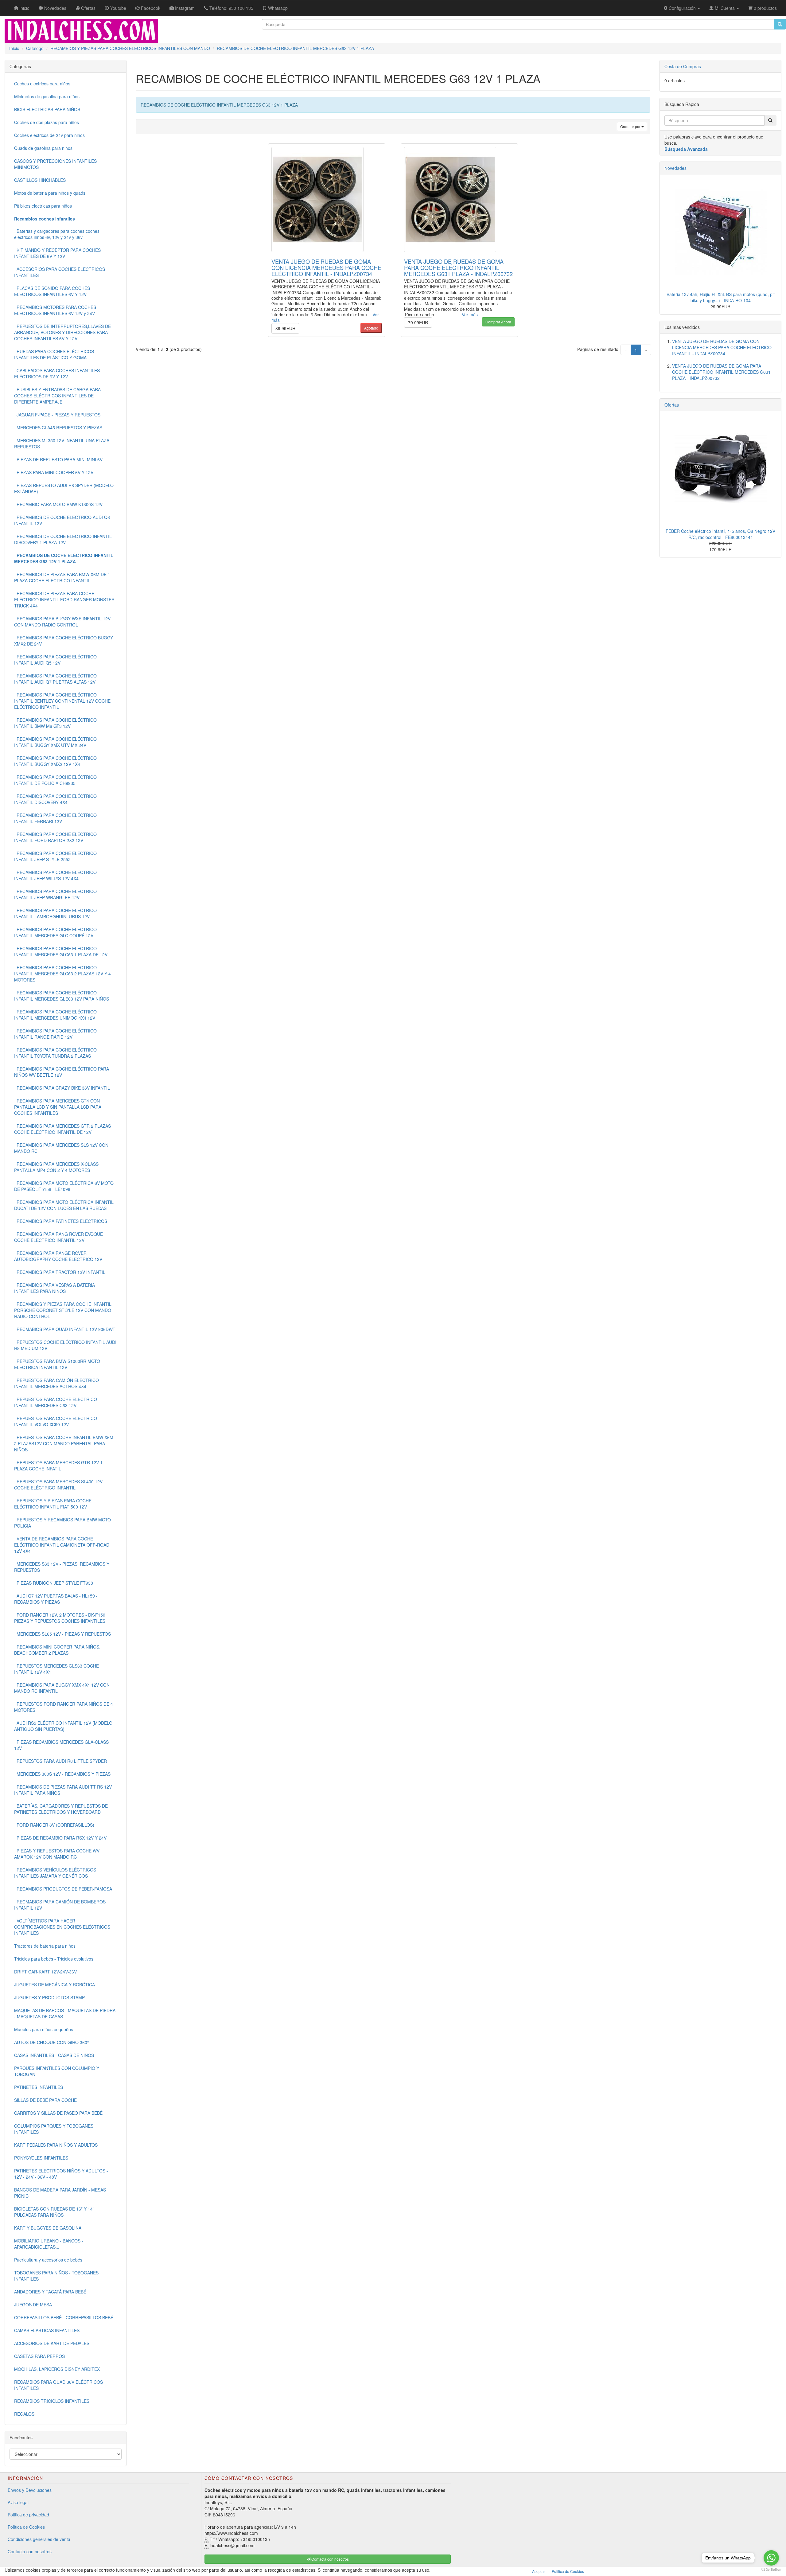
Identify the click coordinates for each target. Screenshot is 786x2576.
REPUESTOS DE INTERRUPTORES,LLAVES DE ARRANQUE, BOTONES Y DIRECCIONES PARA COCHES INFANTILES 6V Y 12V (62, 332)
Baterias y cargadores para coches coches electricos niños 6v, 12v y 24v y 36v (57, 234)
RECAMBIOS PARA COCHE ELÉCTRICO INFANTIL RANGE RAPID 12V (55, 1034)
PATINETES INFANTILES (39, 2087)
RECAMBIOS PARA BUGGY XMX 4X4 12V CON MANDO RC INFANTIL (62, 1688)
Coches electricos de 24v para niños (49, 135)
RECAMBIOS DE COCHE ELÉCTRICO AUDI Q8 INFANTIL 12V (62, 520)
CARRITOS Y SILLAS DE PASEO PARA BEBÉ (58, 2113)
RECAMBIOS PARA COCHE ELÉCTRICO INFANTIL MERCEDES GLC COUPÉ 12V (55, 932)
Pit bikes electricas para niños (43, 206)
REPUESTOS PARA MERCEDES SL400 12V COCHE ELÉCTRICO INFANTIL (58, 1485)
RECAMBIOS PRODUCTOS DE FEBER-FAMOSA (63, 1889)
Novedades (675, 168)
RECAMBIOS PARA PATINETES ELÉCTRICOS (61, 1221)
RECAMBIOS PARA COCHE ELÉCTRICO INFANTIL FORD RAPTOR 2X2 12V (55, 837)
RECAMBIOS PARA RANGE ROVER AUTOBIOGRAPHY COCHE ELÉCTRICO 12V (58, 1256)
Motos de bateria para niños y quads (50, 193)
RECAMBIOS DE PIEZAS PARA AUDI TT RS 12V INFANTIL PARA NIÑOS (63, 1790)
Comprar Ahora (498, 322)
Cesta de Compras (683, 66)
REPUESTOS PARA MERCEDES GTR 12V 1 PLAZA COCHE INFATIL (58, 1466)
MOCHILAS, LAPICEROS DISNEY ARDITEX (57, 2369)
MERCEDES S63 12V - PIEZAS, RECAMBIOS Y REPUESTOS (62, 1567)
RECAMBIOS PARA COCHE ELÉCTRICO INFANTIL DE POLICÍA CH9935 (55, 780)
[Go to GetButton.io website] (771, 2570)
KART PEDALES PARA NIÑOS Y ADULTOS (56, 2145)
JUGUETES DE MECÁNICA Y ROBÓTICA (54, 1985)
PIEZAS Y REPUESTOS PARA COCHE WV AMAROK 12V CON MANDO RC (57, 1854)
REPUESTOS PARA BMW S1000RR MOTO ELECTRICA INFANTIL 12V (57, 1364)
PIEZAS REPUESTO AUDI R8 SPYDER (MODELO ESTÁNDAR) (64, 488)
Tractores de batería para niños (45, 1946)
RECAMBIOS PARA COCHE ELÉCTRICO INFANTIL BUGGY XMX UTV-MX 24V (55, 742)
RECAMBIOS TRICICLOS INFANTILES (52, 2401)
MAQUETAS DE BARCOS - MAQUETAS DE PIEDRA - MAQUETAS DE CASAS (65, 2013)
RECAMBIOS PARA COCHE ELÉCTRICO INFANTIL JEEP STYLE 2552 (55, 856)
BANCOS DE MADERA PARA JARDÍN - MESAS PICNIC (60, 2193)
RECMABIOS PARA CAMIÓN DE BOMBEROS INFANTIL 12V (60, 1905)
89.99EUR (285, 328)
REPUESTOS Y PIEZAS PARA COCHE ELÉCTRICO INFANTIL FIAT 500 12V (53, 1504)
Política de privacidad (28, 2515)
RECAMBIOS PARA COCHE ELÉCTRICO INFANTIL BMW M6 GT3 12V (55, 723)
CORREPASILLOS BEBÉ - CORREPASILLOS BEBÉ (64, 2317)
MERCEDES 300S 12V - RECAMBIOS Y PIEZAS (62, 1774)
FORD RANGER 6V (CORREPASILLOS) (54, 1825)
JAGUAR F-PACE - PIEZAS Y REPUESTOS (57, 415)
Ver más (470, 314)
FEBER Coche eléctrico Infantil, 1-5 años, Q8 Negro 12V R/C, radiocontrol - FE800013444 (720, 534)
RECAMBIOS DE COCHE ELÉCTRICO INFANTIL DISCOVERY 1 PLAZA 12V (63, 539)
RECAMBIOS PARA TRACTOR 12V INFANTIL (60, 1272)
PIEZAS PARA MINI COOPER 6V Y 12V (54, 472)
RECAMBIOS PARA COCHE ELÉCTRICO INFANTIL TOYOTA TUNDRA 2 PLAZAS (55, 1053)
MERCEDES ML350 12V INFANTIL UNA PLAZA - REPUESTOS (63, 443)
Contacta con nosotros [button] (330, 2559)
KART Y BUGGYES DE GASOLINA (48, 2228)
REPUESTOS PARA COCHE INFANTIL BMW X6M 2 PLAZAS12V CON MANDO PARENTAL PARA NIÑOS (64, 1443)
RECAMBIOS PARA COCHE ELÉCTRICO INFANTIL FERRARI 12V (55, 818)
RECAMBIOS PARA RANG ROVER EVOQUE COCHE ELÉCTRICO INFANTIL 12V (58, 1237)
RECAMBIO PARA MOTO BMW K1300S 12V (58, 504)
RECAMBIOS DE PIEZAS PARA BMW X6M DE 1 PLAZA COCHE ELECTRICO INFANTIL (62, 577)
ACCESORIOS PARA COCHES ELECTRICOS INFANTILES (60, 272)
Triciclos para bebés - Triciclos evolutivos (54, 1959)
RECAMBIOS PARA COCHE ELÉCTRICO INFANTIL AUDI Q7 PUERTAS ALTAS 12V (55, 679)
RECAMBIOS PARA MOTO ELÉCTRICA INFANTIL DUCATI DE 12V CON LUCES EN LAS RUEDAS (64, 1205)
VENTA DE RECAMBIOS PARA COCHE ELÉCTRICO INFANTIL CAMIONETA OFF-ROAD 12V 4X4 (62, 1545)
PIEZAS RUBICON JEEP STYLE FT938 (54, 1583)
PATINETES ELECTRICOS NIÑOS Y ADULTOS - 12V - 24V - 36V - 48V (61, 2174)
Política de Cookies (26, 2527)
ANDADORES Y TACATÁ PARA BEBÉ (50, 2292)
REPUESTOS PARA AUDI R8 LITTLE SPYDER (60, 1761)
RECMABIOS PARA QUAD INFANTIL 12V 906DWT (65, 1329)
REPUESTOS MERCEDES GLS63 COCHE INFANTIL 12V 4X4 (56, 1669)
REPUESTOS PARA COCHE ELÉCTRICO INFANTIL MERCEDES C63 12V (56, 1402)
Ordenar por (631, 126)
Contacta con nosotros (30, 2551)
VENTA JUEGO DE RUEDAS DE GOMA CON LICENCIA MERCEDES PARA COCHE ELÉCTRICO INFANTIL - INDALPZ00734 (326, 267)
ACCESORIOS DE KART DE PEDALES (52, 2343)
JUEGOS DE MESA (33, 2305)
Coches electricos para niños (42, 84)
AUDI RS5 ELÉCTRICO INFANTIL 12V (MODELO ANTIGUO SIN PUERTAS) (63, 1726)
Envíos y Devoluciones (30, 2490)
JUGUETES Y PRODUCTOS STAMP (49, 1997)
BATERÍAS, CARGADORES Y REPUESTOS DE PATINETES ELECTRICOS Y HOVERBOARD (61, 1809)
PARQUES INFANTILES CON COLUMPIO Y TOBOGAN (57, 2071)
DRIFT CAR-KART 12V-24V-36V (45, 1972)
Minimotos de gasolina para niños (47, 96)
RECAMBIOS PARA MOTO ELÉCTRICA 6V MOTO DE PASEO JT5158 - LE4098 (64, 1186)
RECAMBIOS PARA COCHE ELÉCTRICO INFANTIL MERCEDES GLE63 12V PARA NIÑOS (62, 996)
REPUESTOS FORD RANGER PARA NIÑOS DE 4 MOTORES (64, 1707)
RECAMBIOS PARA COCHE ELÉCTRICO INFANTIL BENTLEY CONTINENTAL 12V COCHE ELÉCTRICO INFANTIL (62, 701)
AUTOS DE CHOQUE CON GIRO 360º (51, 2042)
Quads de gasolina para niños (43, 148)
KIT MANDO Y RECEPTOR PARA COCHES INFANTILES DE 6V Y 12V (57, 253)
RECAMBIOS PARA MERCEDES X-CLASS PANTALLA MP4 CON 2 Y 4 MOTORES (56, 1167)
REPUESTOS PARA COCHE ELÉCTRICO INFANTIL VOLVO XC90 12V (56, 1421)
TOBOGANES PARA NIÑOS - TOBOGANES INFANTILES (56, 2276)
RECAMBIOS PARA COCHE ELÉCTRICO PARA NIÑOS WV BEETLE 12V (62, 1072)
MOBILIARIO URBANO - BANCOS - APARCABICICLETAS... (49, 2244)
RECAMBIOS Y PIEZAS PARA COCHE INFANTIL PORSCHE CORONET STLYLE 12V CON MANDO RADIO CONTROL (63, 1310)
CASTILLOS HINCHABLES (40, 180)
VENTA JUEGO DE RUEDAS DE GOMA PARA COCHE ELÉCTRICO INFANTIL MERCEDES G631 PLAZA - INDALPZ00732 (458, 267)
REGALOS (24, 2414)
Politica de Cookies (568, 2571)
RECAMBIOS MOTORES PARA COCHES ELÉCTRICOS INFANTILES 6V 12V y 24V (55, 310)
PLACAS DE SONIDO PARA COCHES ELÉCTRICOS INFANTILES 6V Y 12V (52, 291)
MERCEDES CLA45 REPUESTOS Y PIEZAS (58, 427)
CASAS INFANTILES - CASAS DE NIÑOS (54, 2055)
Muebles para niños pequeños (44, 2029)
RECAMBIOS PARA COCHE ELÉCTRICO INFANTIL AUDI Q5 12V (55, 660)
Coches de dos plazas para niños (47, 122)
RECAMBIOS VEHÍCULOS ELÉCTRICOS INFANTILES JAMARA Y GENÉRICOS (55, 1873)
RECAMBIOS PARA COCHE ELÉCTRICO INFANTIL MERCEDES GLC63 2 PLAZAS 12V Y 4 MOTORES (62, 974)
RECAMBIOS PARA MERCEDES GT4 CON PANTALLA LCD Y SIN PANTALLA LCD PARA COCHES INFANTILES (58, 1107)
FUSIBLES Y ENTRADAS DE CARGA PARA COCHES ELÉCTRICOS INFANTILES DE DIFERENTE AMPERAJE (57, 396)
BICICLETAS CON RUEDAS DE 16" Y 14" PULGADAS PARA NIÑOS (54, 2212)
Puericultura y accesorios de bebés (48, 2260)
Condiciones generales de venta (39, 2539)
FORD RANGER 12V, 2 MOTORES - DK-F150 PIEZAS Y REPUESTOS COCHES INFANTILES (60, 1618)
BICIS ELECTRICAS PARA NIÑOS (47, 109)
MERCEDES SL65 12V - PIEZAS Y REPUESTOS (62, 1634)
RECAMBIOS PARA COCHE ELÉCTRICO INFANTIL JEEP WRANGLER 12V (55, 894)
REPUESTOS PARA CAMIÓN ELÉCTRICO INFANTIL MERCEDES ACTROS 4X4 (56, 1383)
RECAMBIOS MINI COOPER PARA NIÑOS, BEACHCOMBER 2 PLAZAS (57, 1650)
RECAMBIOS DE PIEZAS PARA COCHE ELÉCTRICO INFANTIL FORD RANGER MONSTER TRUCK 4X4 (64, 599)
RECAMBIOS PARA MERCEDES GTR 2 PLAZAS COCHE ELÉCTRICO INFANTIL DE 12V (62, 1129)
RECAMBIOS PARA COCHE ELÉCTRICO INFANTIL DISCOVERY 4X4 (55, 799)
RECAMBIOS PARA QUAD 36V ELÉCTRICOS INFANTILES (58, 2385)
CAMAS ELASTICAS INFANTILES (47, 2330)
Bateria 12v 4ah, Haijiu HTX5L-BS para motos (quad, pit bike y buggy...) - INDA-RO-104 (721, 297)
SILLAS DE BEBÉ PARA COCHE (45, 2100)
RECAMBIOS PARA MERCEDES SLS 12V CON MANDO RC (61, 1148)
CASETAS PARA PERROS (39, 2356)
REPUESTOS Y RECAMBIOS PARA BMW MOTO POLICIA (62, 1523)
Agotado (371, 328)
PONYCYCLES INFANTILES (41, 2158)
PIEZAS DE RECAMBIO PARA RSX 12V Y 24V (60, 1838)
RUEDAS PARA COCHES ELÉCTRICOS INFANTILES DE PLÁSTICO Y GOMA (54, 354)
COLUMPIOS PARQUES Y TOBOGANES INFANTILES (54, 2129)
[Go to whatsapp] (771, 2558)
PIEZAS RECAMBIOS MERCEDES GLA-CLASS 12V (61, 1745)
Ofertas (672, 405)
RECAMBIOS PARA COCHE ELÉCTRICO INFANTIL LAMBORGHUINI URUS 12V (55, 913)
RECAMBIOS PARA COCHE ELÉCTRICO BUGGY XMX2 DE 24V (64, 641)
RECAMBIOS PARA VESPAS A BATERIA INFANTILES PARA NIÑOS (54, 1288)
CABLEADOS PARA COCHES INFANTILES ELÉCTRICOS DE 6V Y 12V (57, 373)
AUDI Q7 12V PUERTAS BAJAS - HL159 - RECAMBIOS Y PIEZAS (56, 1599)
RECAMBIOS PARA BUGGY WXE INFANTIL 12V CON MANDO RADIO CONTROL (62, 622)
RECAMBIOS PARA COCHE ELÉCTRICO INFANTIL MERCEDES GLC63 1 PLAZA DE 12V (61, 951)
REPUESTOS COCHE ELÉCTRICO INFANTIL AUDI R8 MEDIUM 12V (65, 1345)
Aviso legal (18, 2502)
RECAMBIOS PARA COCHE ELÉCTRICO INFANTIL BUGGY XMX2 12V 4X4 (55, 761)
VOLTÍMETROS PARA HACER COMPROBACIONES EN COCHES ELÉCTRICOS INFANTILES (62, 1927)
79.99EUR (418, 322)
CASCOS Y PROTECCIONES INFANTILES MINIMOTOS (55, 164)
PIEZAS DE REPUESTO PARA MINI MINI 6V (58, 459)
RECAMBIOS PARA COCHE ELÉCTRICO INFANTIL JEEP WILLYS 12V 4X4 (55, 875)
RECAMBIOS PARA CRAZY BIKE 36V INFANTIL (62, 1088)
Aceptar (539, 2571)
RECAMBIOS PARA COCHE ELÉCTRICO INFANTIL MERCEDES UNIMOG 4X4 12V (55, 1015)
